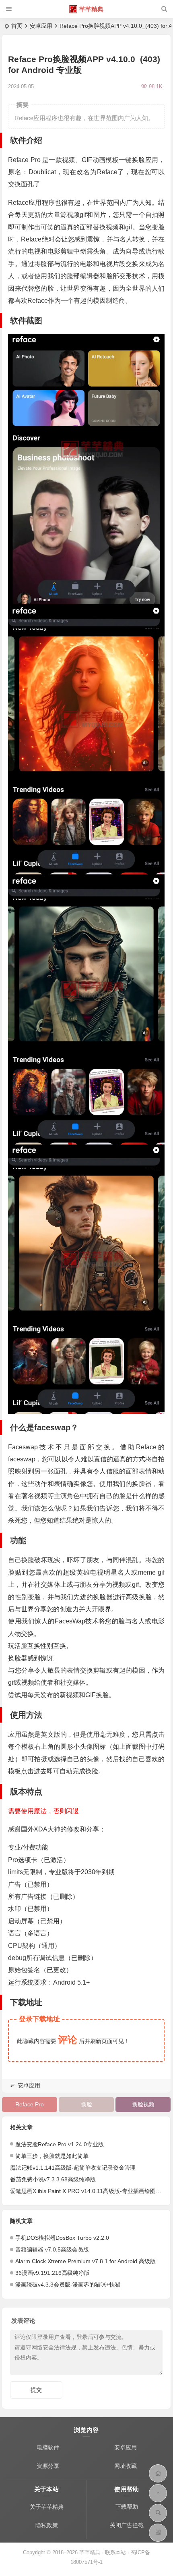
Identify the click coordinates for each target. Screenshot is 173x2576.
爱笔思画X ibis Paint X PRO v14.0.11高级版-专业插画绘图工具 (89, 2191)
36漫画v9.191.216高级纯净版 (53, 2273)
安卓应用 (41, 26)
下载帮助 (127, 2507)
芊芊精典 (91, 9)
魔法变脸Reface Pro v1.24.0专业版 (60, 2144)
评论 (68, 2040)
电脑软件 (48, 2447)
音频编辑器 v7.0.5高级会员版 (52, 2249)
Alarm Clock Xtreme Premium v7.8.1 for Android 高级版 (85, 2261)
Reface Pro (30, 2104)
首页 (17, 26)
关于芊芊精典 (47, 2507)
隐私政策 (47, 2525)
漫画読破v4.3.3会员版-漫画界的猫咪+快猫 (68, 2285)
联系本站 (115, 2552)
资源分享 (48, 2466)
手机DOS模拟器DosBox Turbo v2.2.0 (62, 2238)
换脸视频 (143, 2104)
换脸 (86, 2104)
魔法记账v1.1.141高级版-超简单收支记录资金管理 (73, 2168)
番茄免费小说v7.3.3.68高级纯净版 (53, 2179)
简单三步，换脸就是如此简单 (52, 2156)
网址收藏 (126, 2466)
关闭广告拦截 (127, 2525)
